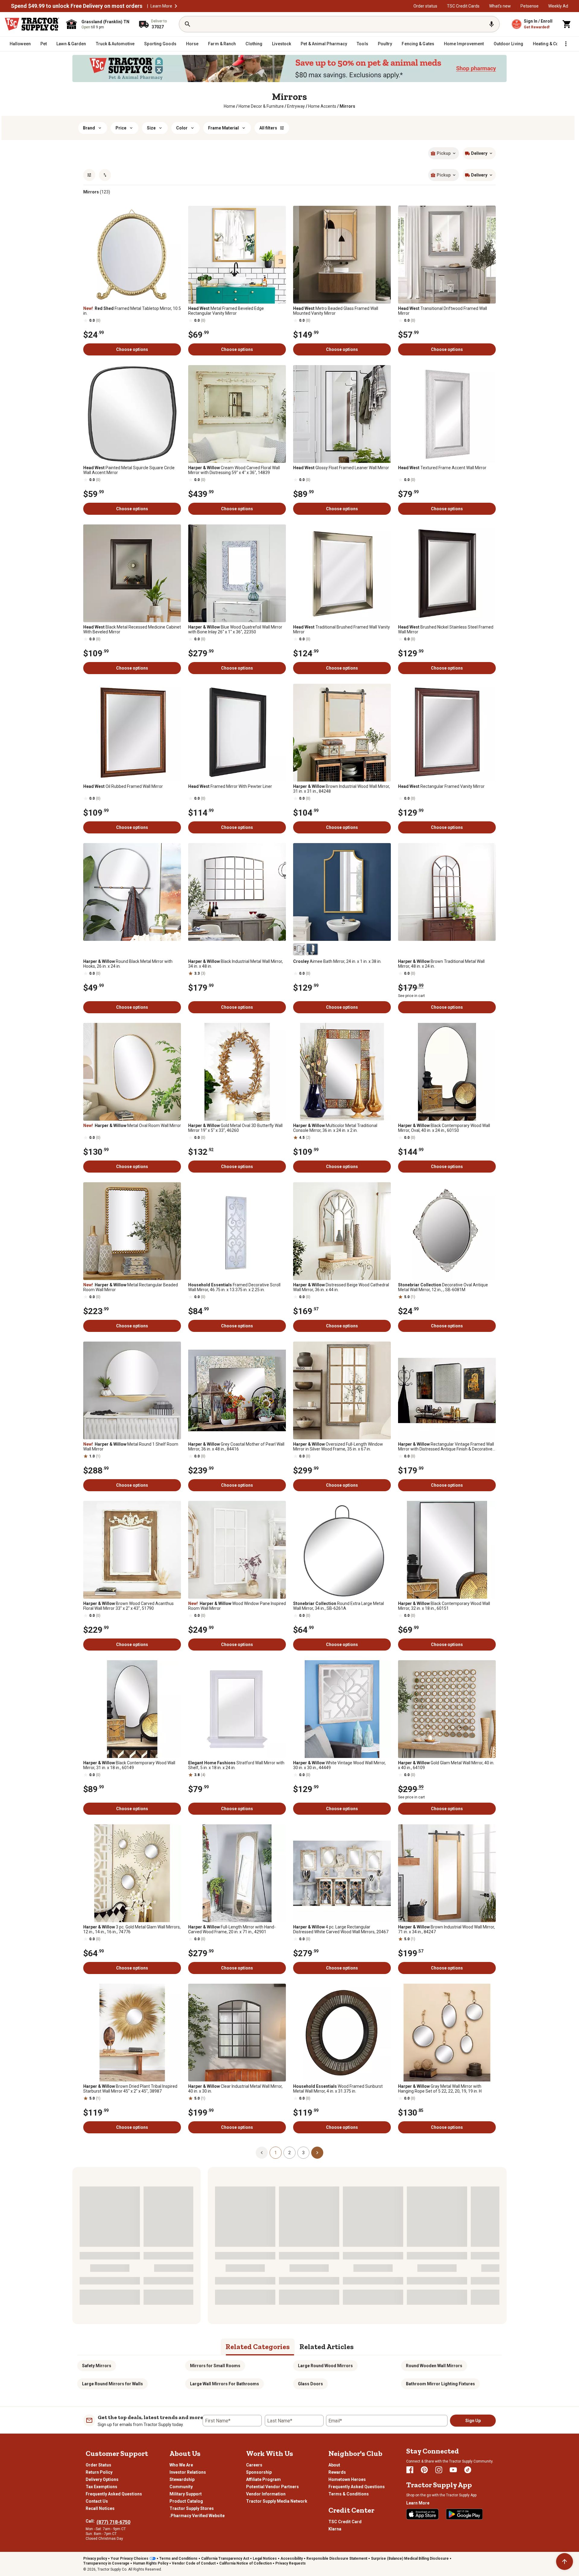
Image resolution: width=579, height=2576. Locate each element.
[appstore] (422, 2514)
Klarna (335, 2529)
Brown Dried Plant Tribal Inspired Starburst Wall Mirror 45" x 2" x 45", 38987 (130, 2089)
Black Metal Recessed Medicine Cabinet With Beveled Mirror (132, 629)
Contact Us (97, 2501)
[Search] (188, 24)
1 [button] (276, 2153)
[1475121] (299, 949)
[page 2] (317, 2152)
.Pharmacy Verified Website (197, 2516)
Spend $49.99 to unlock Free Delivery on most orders (77, 6)
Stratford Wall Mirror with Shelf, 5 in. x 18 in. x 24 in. (236, 1765)
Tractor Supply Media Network (277, 2501)
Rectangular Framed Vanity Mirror (441, 786)
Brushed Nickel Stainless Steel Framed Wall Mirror (446, 629)
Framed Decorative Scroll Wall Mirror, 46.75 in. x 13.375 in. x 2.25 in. (234, 1287)
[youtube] (453, 2470)
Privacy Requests (291, 2563)
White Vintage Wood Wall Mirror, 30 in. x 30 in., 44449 (339, 1765)
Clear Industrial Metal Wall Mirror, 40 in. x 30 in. (235, 2089)
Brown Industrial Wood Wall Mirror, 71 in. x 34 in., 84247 (446, 1929)
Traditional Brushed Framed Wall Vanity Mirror (342, 629)
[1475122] (312, 949)
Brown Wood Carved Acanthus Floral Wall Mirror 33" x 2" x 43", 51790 (128, 1606)
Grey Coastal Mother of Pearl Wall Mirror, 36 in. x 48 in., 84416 (236, 1447)
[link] (229, 106)
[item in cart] (567, 24)
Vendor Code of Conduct (194, 2563)
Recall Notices (100, 2508)
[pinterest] (424, 2470)
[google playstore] (464, 2514)
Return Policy (99, 2472)
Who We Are (181, 2465)
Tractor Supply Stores (192, 2508)
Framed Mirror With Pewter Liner (230, 786)
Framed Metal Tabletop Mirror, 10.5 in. (132, 311)
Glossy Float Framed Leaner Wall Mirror (341, 468)
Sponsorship (259, 2472)
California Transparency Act (225, 2558)
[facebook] (410, 2470)
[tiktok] (468, 2470)
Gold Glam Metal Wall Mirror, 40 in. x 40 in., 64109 (446, 1765)
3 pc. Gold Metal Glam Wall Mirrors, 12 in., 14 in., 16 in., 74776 (132, 1929)
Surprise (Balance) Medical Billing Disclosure (410, 2558)
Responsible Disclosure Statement (337, 2558)
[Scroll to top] (565, 2562)
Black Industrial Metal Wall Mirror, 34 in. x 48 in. (236, 964)
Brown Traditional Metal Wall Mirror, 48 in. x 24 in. (441, 964)
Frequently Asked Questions (114, 2494)
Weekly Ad (558, 6)
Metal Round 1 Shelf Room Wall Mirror (131, 1447)
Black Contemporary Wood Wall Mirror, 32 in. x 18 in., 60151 (444, 1606)
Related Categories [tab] (258, 2347)
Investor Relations (188, 2472)
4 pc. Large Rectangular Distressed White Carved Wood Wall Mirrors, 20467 (341, 1929)
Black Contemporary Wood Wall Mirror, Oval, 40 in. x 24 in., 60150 (444, 1128)
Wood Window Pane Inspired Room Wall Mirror (237, 1606)
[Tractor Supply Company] (32, 24)
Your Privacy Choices (130, 2558)
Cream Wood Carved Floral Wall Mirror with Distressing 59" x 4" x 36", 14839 (234, 470)
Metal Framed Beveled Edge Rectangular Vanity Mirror (226, 311)
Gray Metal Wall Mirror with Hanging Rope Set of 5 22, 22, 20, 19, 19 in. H (440, 2089)
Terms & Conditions (349, 2494)
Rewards (337, 2472)
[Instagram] (439, 2470)
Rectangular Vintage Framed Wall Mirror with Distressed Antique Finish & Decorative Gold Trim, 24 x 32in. (446, 1447)
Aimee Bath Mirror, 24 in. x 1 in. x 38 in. (337, 961)
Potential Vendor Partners (272, 2487)
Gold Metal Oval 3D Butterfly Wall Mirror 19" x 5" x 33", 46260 (235, 1128)
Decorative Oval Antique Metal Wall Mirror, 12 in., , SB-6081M (443, 1287)
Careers (254, 2465)
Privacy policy (95, 2558)
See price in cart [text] (411, 996)
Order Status (98, 2465)
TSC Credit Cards (463, 6)
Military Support (186, 2494)
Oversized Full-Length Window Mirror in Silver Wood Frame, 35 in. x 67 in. (338, 1447)
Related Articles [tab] (327, 2347)
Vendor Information (266, 2494)
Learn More (161, 6)
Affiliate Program (263, 2479)
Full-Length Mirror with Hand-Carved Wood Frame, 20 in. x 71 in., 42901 (232, 1929)
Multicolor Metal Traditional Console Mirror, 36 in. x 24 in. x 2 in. (335, 1128)
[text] (347, 106)
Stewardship (182, 2479)
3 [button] (303, 2153)
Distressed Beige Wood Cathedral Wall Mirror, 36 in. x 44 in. (341, 1287)
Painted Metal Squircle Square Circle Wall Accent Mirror (129, 470)
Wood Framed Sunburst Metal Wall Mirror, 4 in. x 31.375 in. (338, 2089)
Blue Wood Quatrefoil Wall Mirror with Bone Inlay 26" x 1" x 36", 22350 (235, 629)
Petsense (530, 6)
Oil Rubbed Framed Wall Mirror (123, 786)
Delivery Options (102, 2479)
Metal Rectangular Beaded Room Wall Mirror (131, 1287)
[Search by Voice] (492, 24)
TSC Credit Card (345, 2522)
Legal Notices (265, 2558)
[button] (176, 6)
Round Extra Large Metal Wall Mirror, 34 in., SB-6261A (339, 1606)
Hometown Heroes (347, 2479)
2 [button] (289, 2153)
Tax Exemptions (101, 2487)
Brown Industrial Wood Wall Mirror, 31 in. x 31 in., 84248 (342, 789)
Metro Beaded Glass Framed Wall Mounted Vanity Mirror (336, 311)
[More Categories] (566, 44)
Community (181, 2487)
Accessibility (292, 2558)
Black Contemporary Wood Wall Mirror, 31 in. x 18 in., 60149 (129, 1765)
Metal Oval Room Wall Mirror (132, 1126)
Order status (425, 6)
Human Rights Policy (151, 2563)
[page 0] (262, 2152)
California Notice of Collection (245, 2563)
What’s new (500, 6)
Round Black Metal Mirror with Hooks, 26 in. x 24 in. (128, 964)
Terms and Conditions (178, 2558)
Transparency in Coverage (106, 2563)
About (334, 2465)
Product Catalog (186, 2501)
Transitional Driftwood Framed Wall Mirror (443, 311)
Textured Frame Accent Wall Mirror (442, 468)
